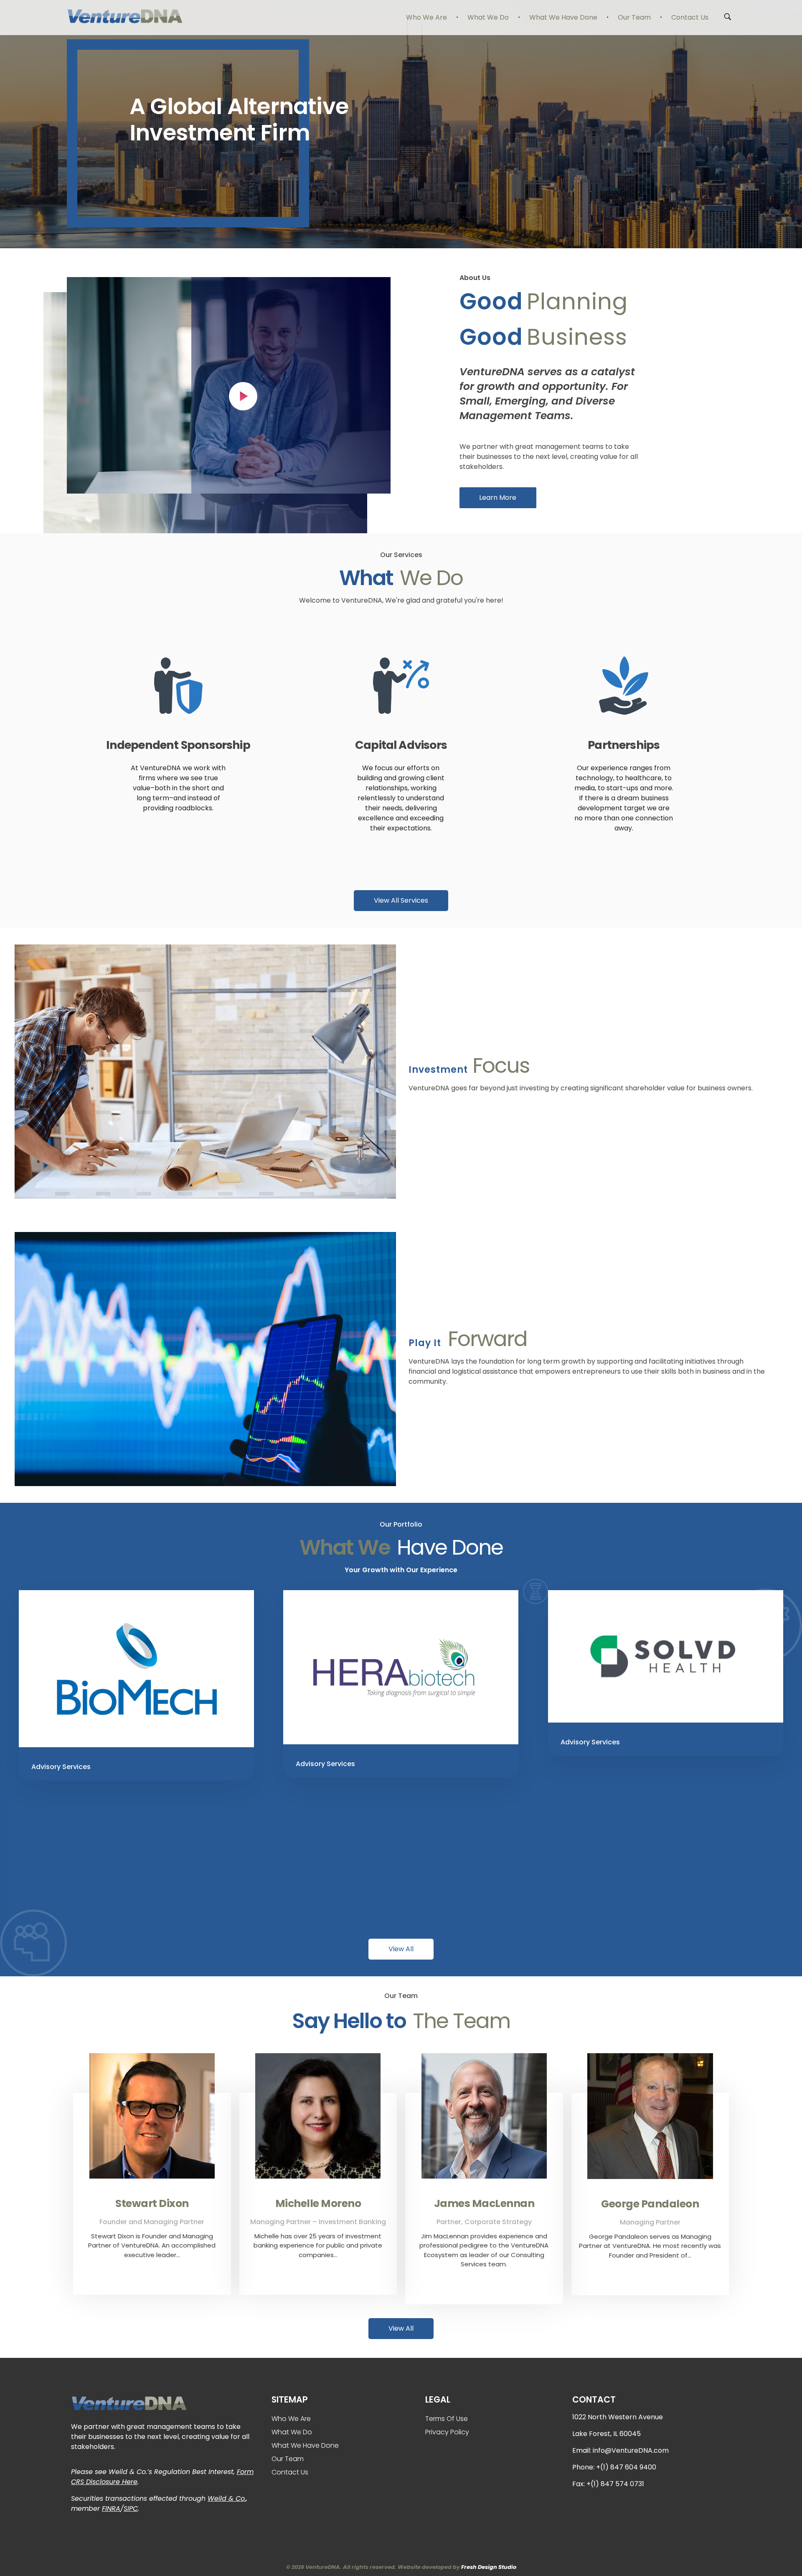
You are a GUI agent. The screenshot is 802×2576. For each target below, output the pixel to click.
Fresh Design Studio (489, 2567)
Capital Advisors (401, 745)
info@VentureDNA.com (631, 2450)
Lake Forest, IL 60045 (607, 2434)
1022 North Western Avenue (618, 2417)
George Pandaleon (650, 2204)
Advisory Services (61, 1767)
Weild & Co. (227, 2498)
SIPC (131, 2509)
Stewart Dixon (152, 2203)
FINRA (111, 2509)
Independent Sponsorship (178, 745)
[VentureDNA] (124, 16)
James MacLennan (484, 2203)
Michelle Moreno (318, 2203)
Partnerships (624, 745)
